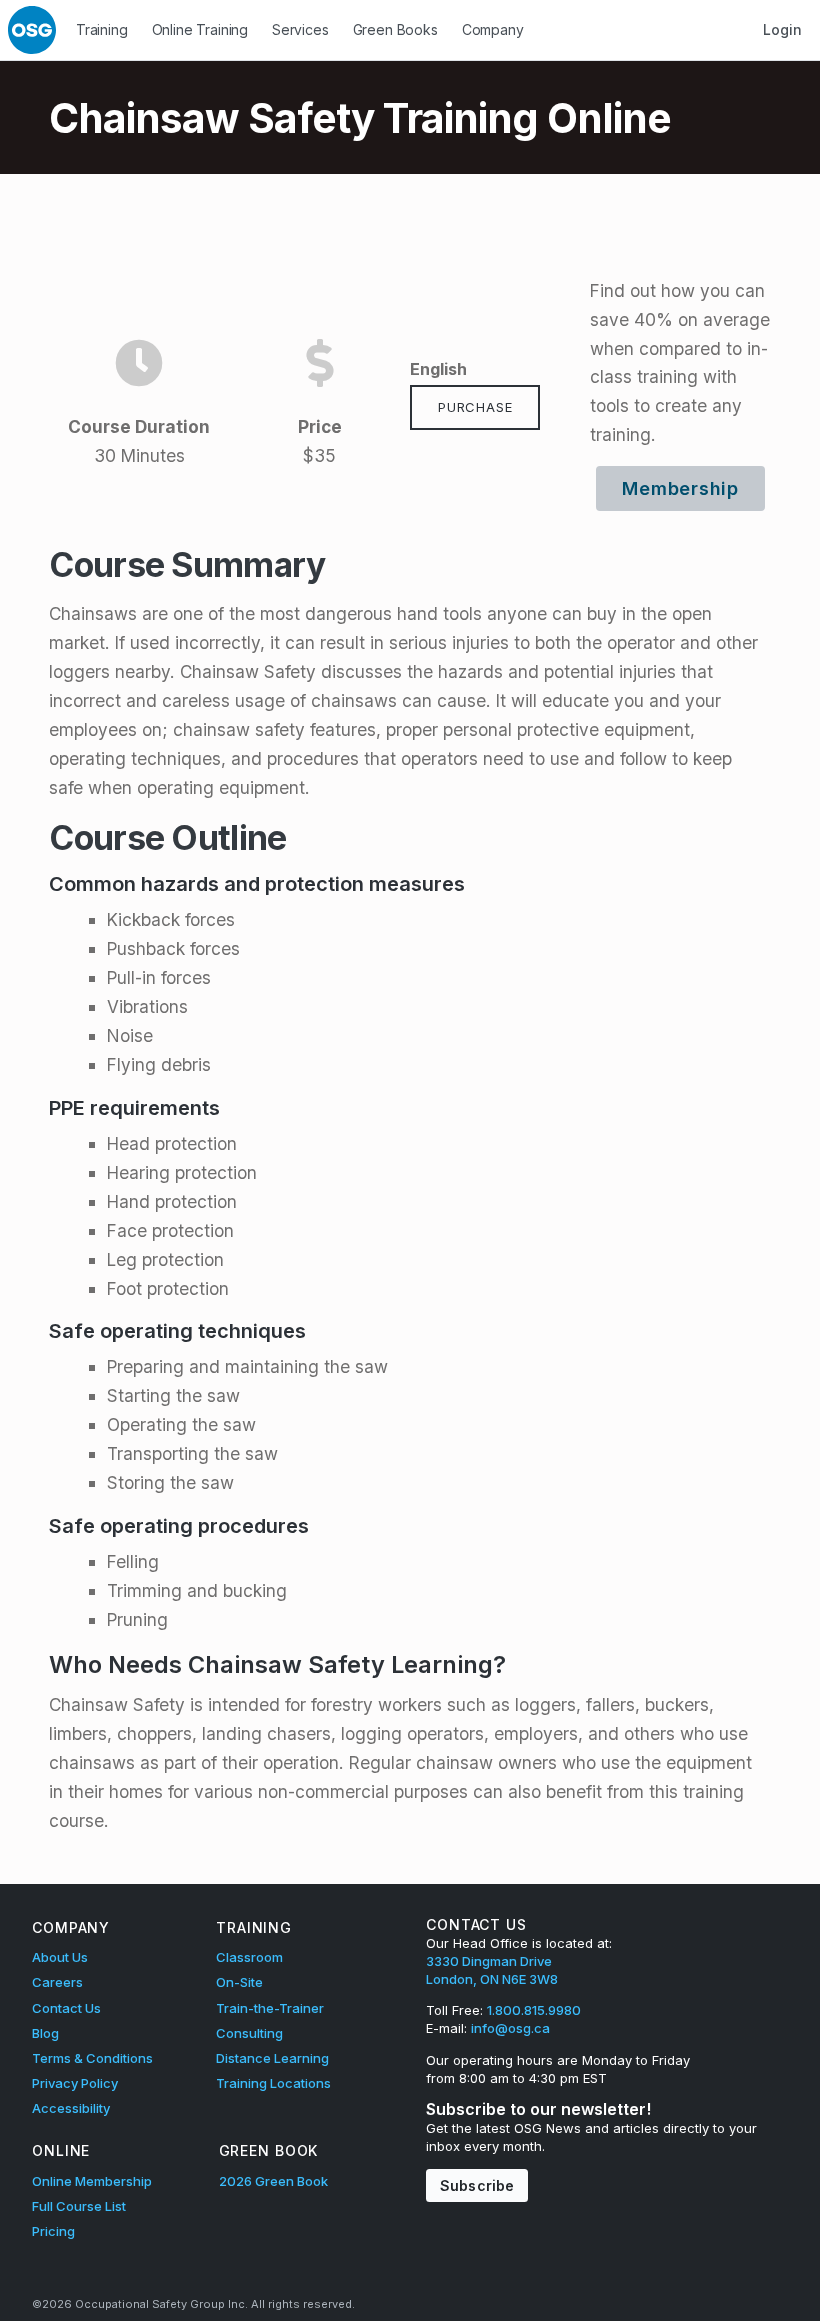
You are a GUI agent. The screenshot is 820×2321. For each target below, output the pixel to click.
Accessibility (71, 2108)
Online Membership (92, 2181)
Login (782, 29)
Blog (45, 2033)
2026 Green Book (273, 2181)
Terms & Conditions (92, 2058)
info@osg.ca (510, 2028)
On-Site (239, 1982)
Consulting (249, 2033)
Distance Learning (272, 2058)
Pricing (53, 2231)
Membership (680, 488)
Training (102, 29)
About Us (60, 1957)
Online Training (200, 29)
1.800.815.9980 (534, 2010)
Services (300, 29)
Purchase (475, 407)
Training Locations (273, 2083)
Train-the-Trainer (270, 2008)
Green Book (269, 2150)
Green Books (395, 29)
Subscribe (477, 2185)
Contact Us (66, 2008)
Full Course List (79, 2206)
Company (493, 29)
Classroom (249, 1957)
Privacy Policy (75, 2083)
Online (61, 2150)
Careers (57, 1982)
